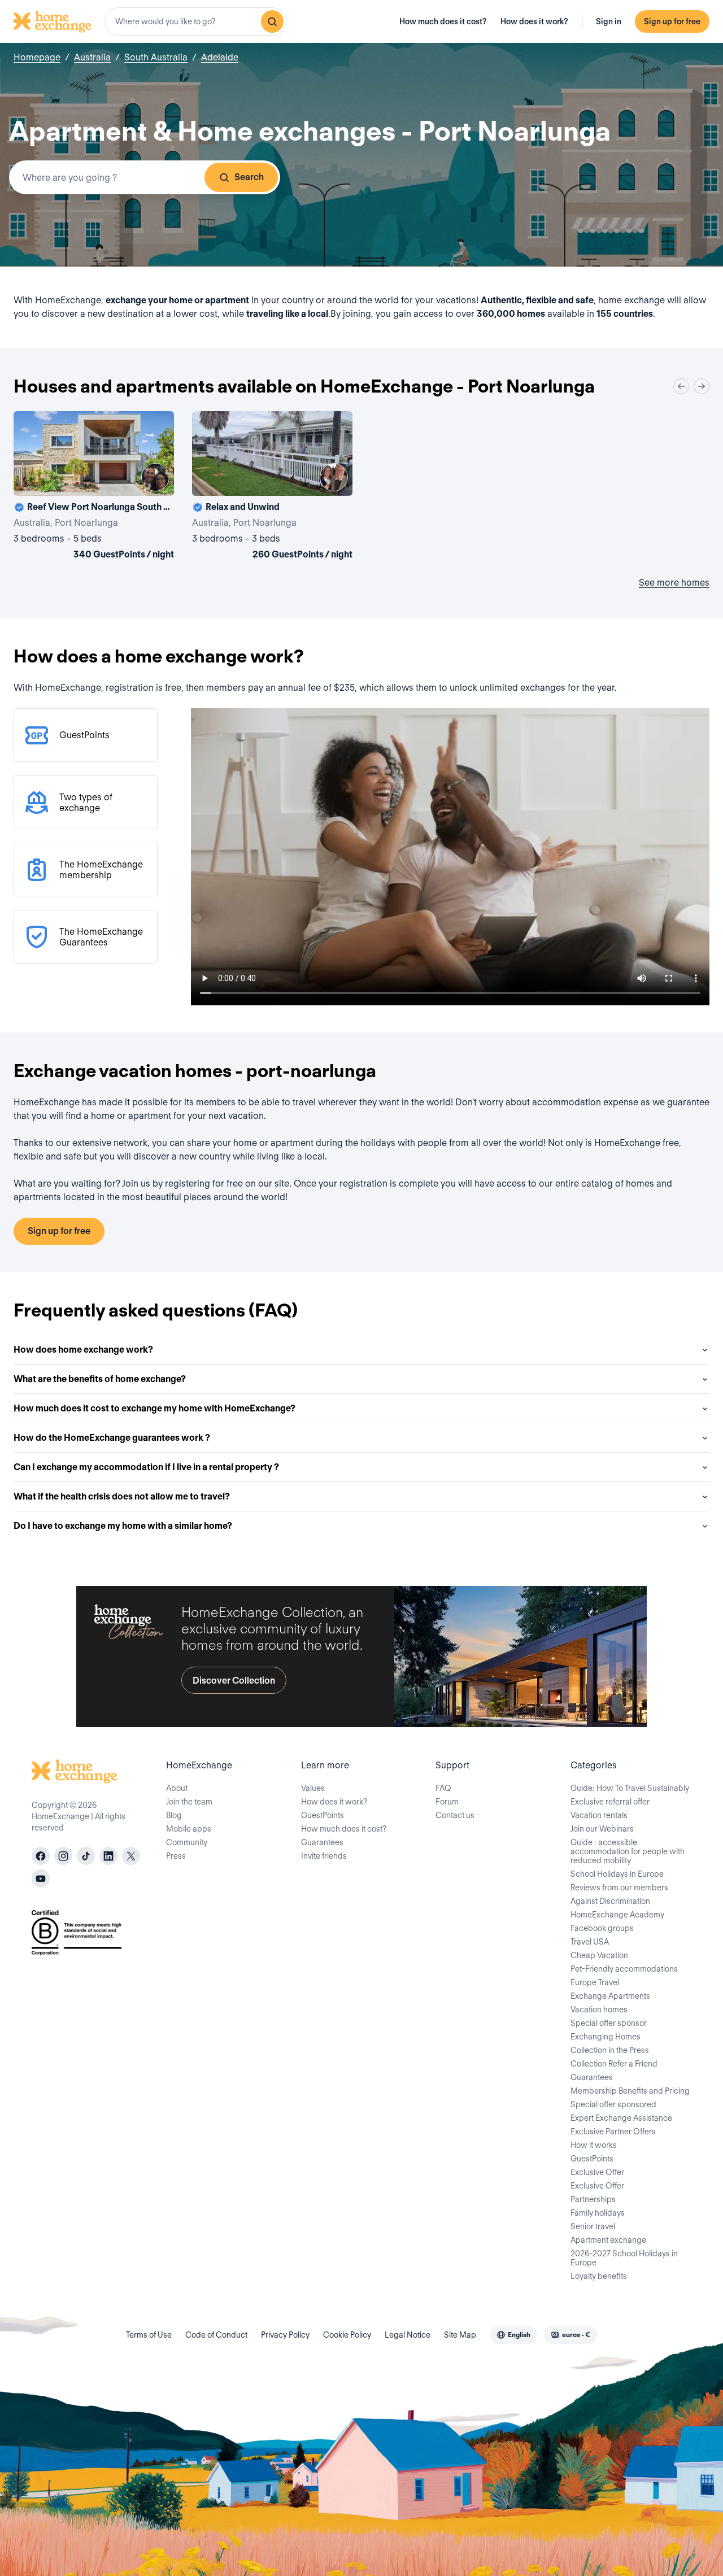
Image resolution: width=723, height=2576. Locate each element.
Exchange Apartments (610, 1996)
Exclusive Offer (597, 2172)
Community (187, 1842)
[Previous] (681, 386)
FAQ (443, 1788)
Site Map (460, 2335)
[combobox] (195, 21)
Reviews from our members (619, 1888)
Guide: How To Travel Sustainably (630, 1788)
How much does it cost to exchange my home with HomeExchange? (154, 1408)
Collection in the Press (610, 2050)
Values (313, 1788)
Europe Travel (595, 1982)
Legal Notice (408, 2335)
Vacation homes (599, 2010)
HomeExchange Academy (617, 1915)
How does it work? (534, 21)
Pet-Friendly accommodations (624, 1969)
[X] (131, 1856)
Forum (447, 1802)
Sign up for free (672, 21)
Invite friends (324, 1856)
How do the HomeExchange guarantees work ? (112, 1438)
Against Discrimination (610, 1901)
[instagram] (63, 1856)
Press (176, 1856)
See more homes (674, 583)
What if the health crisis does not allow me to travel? (122, 1496)
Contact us (455, 1815)
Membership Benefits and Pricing (630, 2091)
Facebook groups (602, 1928)
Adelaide (220, 57)
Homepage (37, 57)
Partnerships (593, 2199)
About (177, 1788)
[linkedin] (108, 1856)
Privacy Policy (285, 2335)
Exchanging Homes (606, 2037)
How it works (594, 2145)
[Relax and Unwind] (272, 487)
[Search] (272, 21)
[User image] (155, 477)
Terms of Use (149, 2335)
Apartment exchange (608, 2240)
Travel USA (590, 1942)
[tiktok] (86, 1856)
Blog (174, 1815)
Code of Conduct (216, 2335)
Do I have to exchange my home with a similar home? (123, 1526)
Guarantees (322, 1842)
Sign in (609, 21)
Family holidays (598, 2213)
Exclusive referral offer (610, 1802)
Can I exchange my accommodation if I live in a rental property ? (146, 1467)
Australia (92, 57)
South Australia (156, 57)
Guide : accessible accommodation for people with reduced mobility (628, 1851)
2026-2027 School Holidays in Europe (624, 2258)
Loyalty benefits (599, 2276)
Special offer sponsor (609, 2023)
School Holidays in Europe (617, 1874)
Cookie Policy (347, 2335)
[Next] (702, 386)
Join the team (189, 1802)
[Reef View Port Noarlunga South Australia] (94, 487)
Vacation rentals (599, 1815)
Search (249, 177)
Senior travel (593, 2226)
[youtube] (41, 1878)
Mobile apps (189, 1829)
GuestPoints (323, 1815)
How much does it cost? (443, 21)
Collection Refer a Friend (614, 2064)
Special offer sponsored (613, 2104)
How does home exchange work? (83, 1350)
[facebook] (41, 1856)
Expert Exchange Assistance (621, 2118)
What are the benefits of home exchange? (100, 1379)
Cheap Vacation (599, 1955)
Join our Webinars (602, 1829)
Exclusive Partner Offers (613, 2132)
